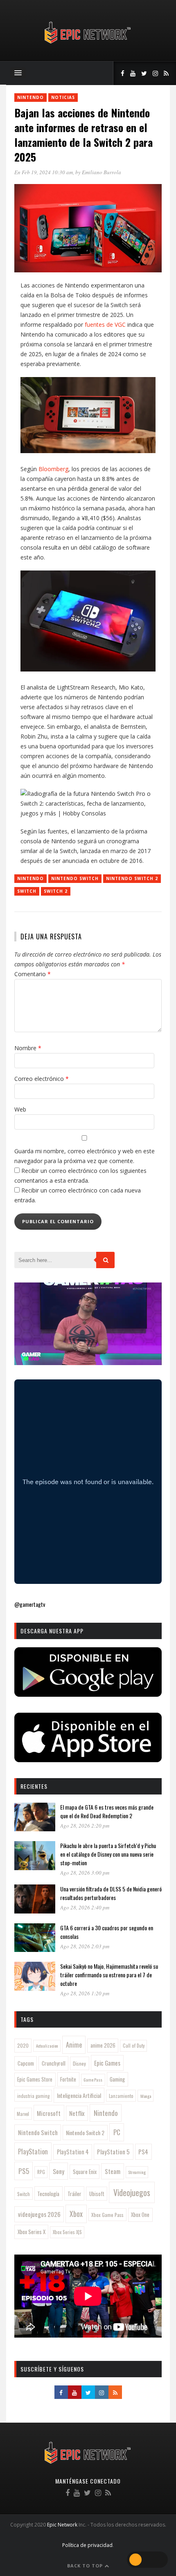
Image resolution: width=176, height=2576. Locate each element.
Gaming (117, 2079)
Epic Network (62, 2525)
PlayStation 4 (73, 2152)
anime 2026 (103, 2045)
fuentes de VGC (105, 325)
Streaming (137, 2172)
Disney (79, 2063)
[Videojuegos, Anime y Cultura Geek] (88, 44)
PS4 (143, 2152)
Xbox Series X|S (67, 2232)
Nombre (28, 1048)
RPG (41, 2172)
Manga (146, 2096)
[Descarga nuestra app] (88, 1694)
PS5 (24, 2171)
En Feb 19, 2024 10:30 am (44, 172)
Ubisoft (97, 2194)
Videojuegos (132, 2192)
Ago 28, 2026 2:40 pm (85, 1907)
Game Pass (93, 2080)
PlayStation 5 (113, 2152)
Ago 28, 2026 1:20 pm (85, 1993)
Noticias (63, 97)
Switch (27, 891)
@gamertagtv (30, 1604)
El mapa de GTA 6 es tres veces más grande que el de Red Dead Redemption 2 (107, 1811)
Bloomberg (53, 469)
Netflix (77, 2113)
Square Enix (85, 2172)
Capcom (26, 2063)
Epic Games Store (35, 2079)
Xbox (76, 2214)
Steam (113, 2171)
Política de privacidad (87, 2545)
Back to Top (86, 2566)
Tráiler (74, 2194)
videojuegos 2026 (39, 2214)
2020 (23, 2045)
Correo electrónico (42, 1079)
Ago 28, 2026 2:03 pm (85, 1946)
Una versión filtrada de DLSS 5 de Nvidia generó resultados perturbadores (111, 1893)
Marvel (23, 2114)
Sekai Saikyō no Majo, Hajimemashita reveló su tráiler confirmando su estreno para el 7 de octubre (109, 1975)
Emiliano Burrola (102, 172)
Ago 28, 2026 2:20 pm (85, 1826)
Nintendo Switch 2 (132, 878)
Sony (59, 2171)
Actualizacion (47, 2046)
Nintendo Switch (75, 878)
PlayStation (33, 2151)
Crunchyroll (54, 2063)
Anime (74, 2045)
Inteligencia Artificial (79, 2095)
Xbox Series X (32, 2232)
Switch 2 (56, 891)
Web (20, 1109)
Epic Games (107, 2063)
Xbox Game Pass (107, 2215)
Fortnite (68, 2079)
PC (117, 2132)
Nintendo (30, 97)
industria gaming (33, 2096)
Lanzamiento (121, 2096)
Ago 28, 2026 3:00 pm (85, 1873)
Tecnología (48, 2194)
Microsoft (49, 2113)
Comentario (33, 974)
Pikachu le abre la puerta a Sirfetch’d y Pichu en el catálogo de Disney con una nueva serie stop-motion (108, 1854)
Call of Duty (134, 2046)
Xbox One (140, 2215)
